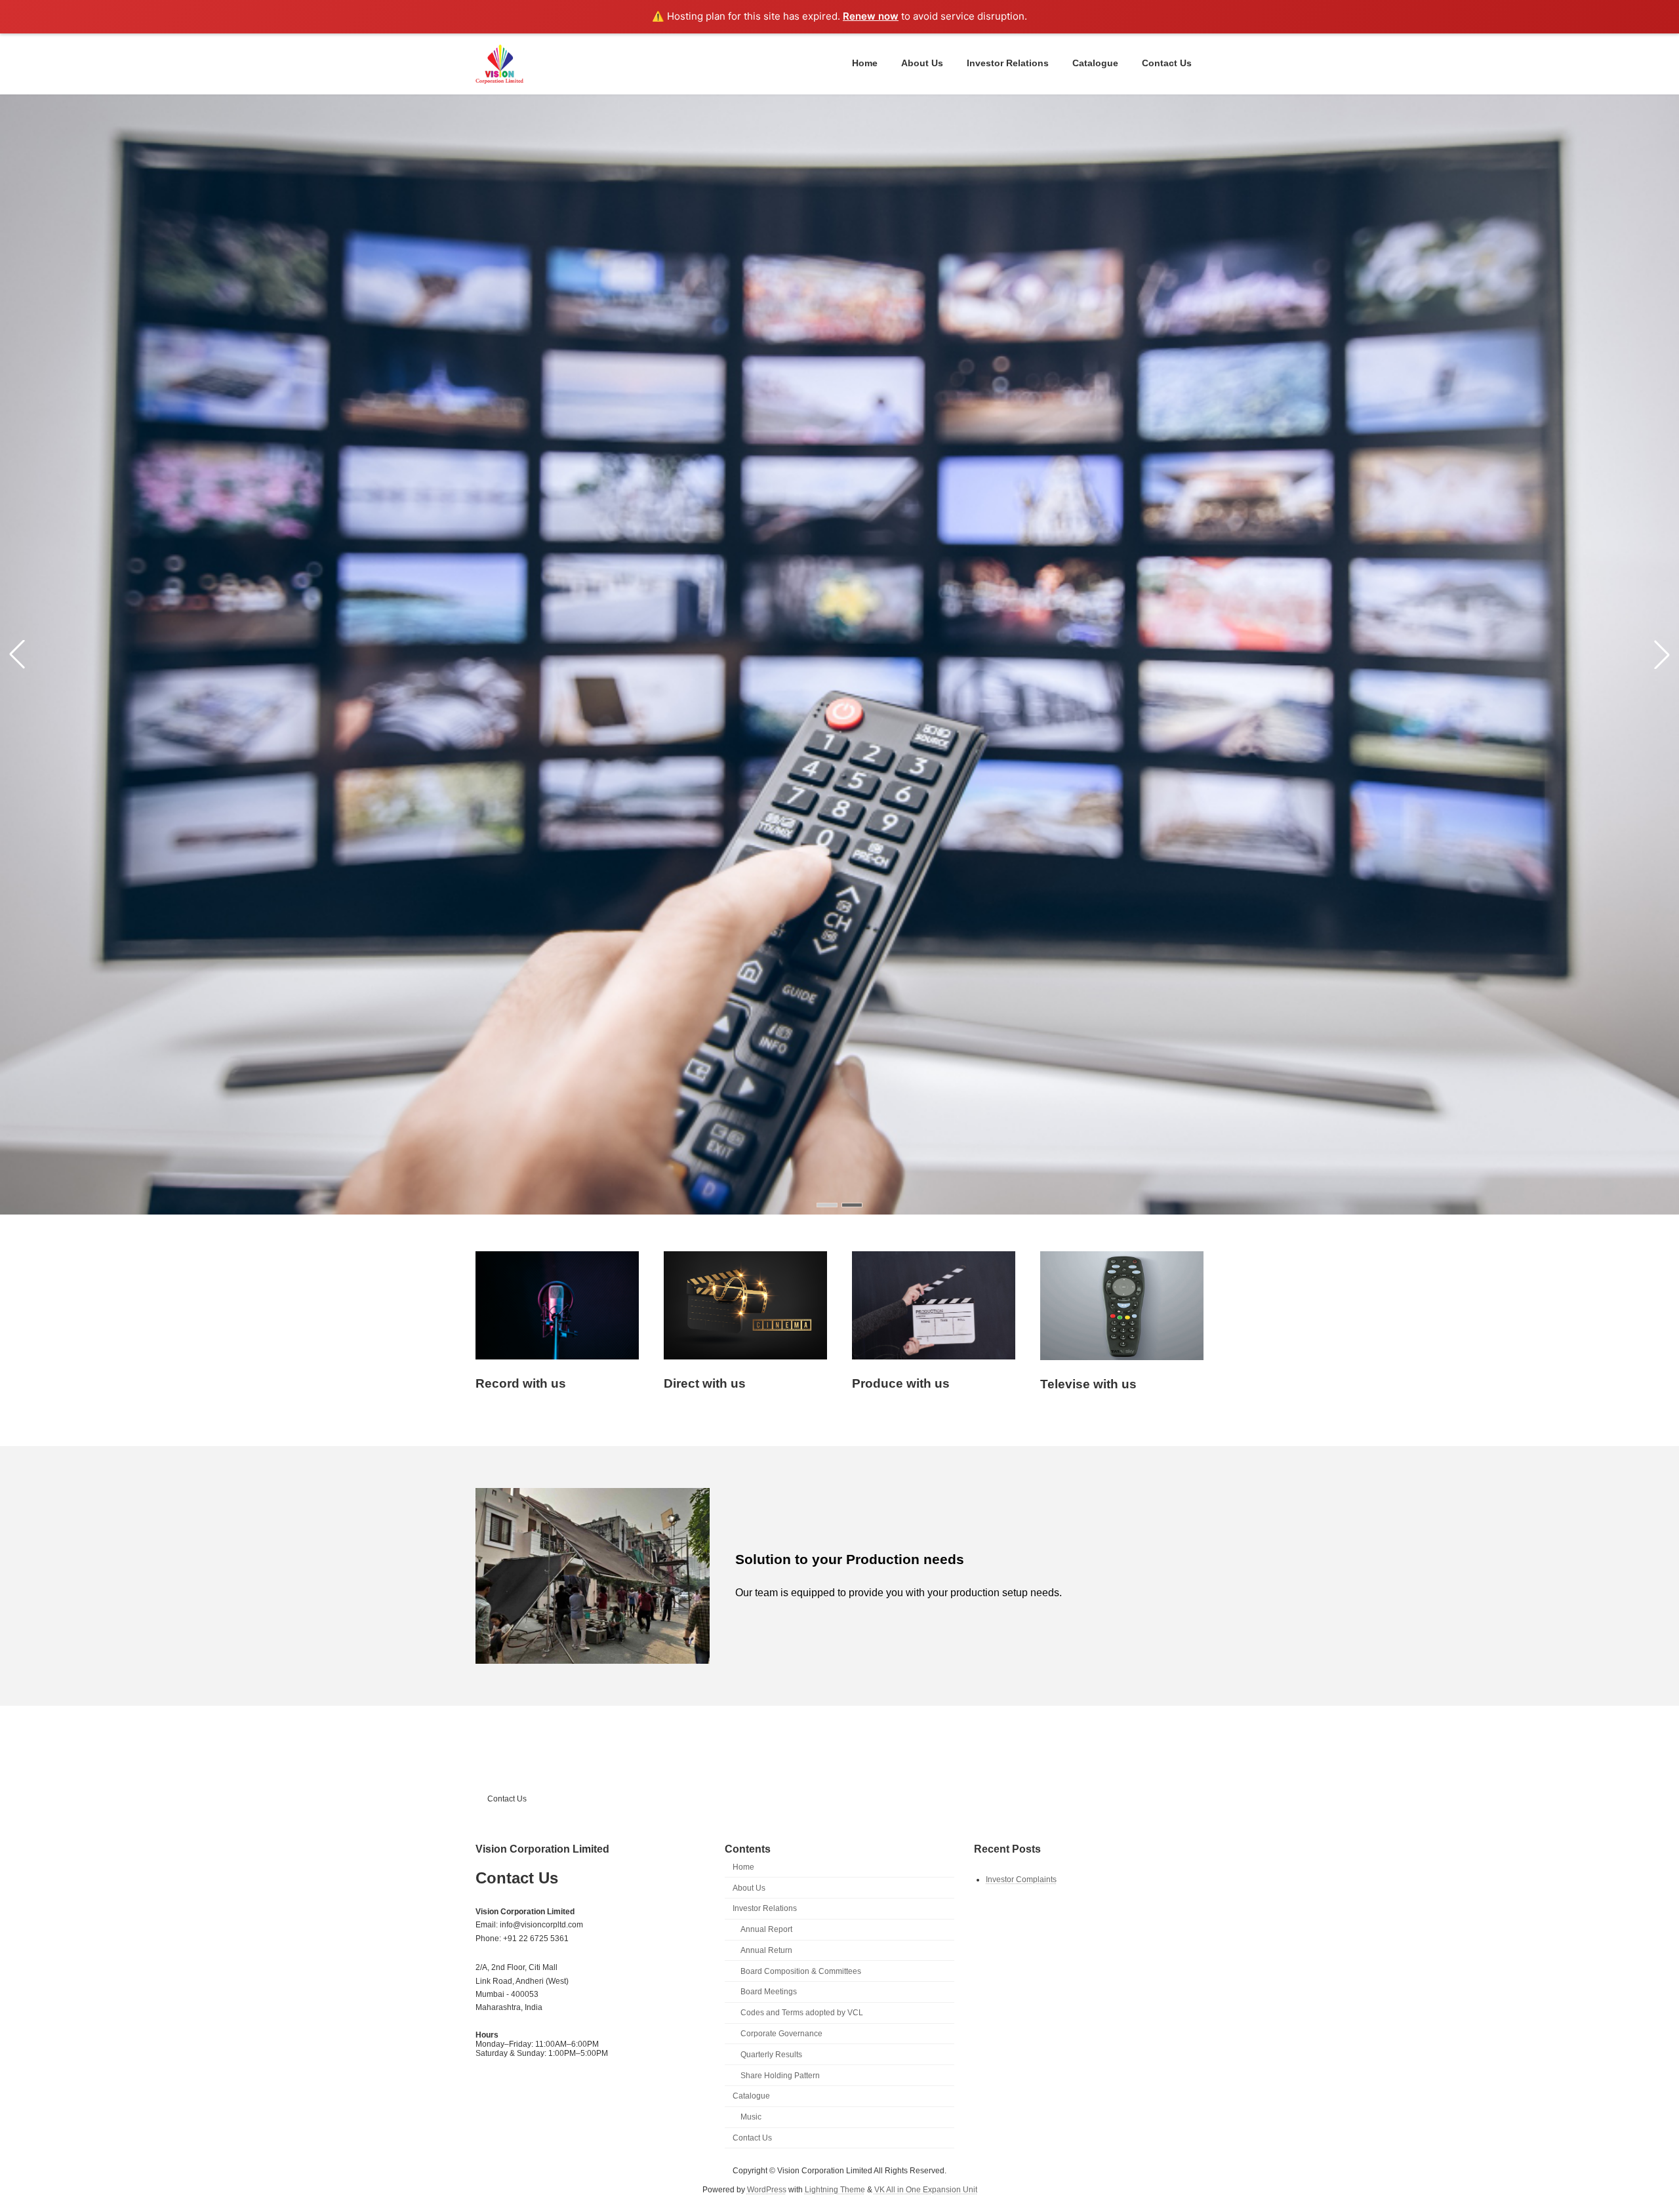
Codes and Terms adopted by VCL (802, 2013)
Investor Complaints (1021, 1879)
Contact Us (507, 1799)
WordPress (767, 2189)
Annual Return (766, 1950)
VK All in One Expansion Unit (926, 2189)
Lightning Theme (835, 2189)
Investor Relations (765, 1908)
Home (743, 1866)
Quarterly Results (771, 2054)
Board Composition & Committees (801, 1971)
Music (751, 2117)
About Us (749, 1887)
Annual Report (766, 1929)
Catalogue (751, 2096)
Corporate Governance (781, 2034)
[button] (827, 1205)
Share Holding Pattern (780, 2075)
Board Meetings (769, 1992)
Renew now (871, 16)
